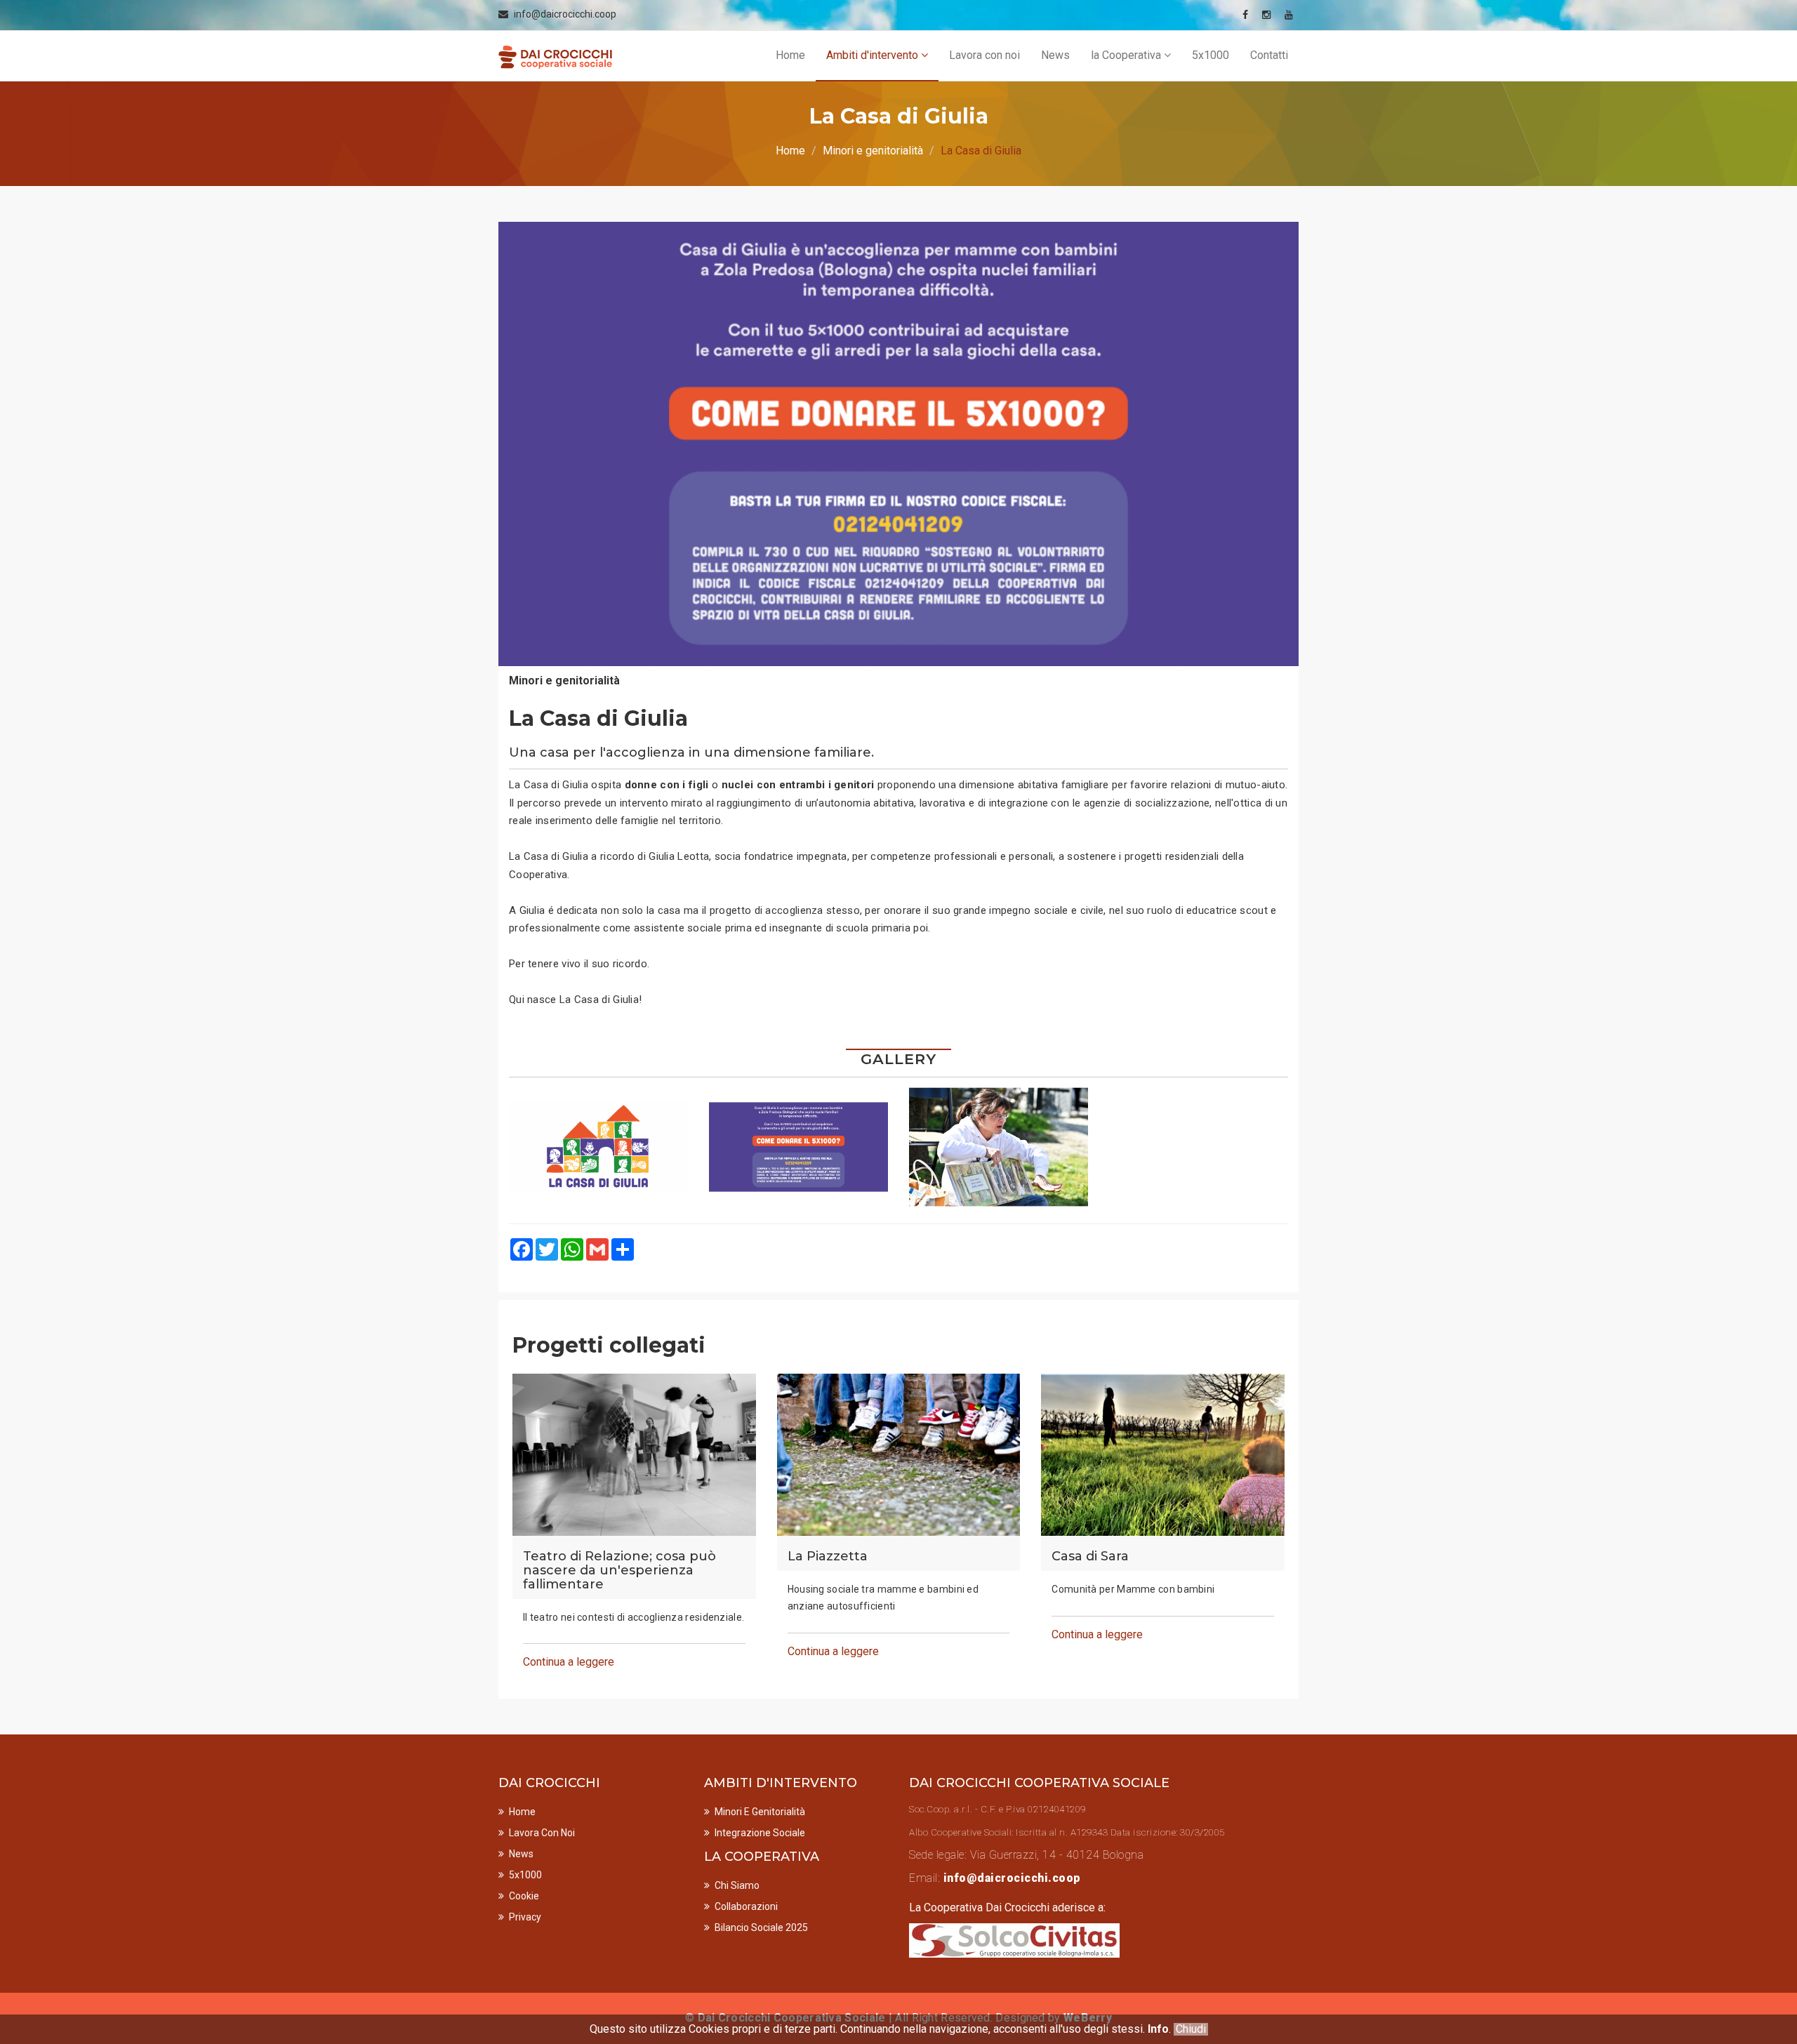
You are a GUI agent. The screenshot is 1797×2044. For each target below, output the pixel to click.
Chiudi (1191, 2029)
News (1055, 55)
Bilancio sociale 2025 (761, 1927)
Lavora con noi (984, 55)
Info (1158, 2029)
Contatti (1269, 55)
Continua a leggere (569, 1662)
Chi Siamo (737, 1885)
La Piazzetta (828, 1557)
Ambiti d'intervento (874, 55)
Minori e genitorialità (873, 151)
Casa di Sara (1090, 1557)
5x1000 (1211, 55)
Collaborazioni (746, 1906)
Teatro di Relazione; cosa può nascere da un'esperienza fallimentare (619, 1571)
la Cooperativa (1127, 55)
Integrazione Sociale (760, 1833)
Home (790, 55)
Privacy (525, 1917)
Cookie (524, 1896)
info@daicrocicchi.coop (565, 14)
